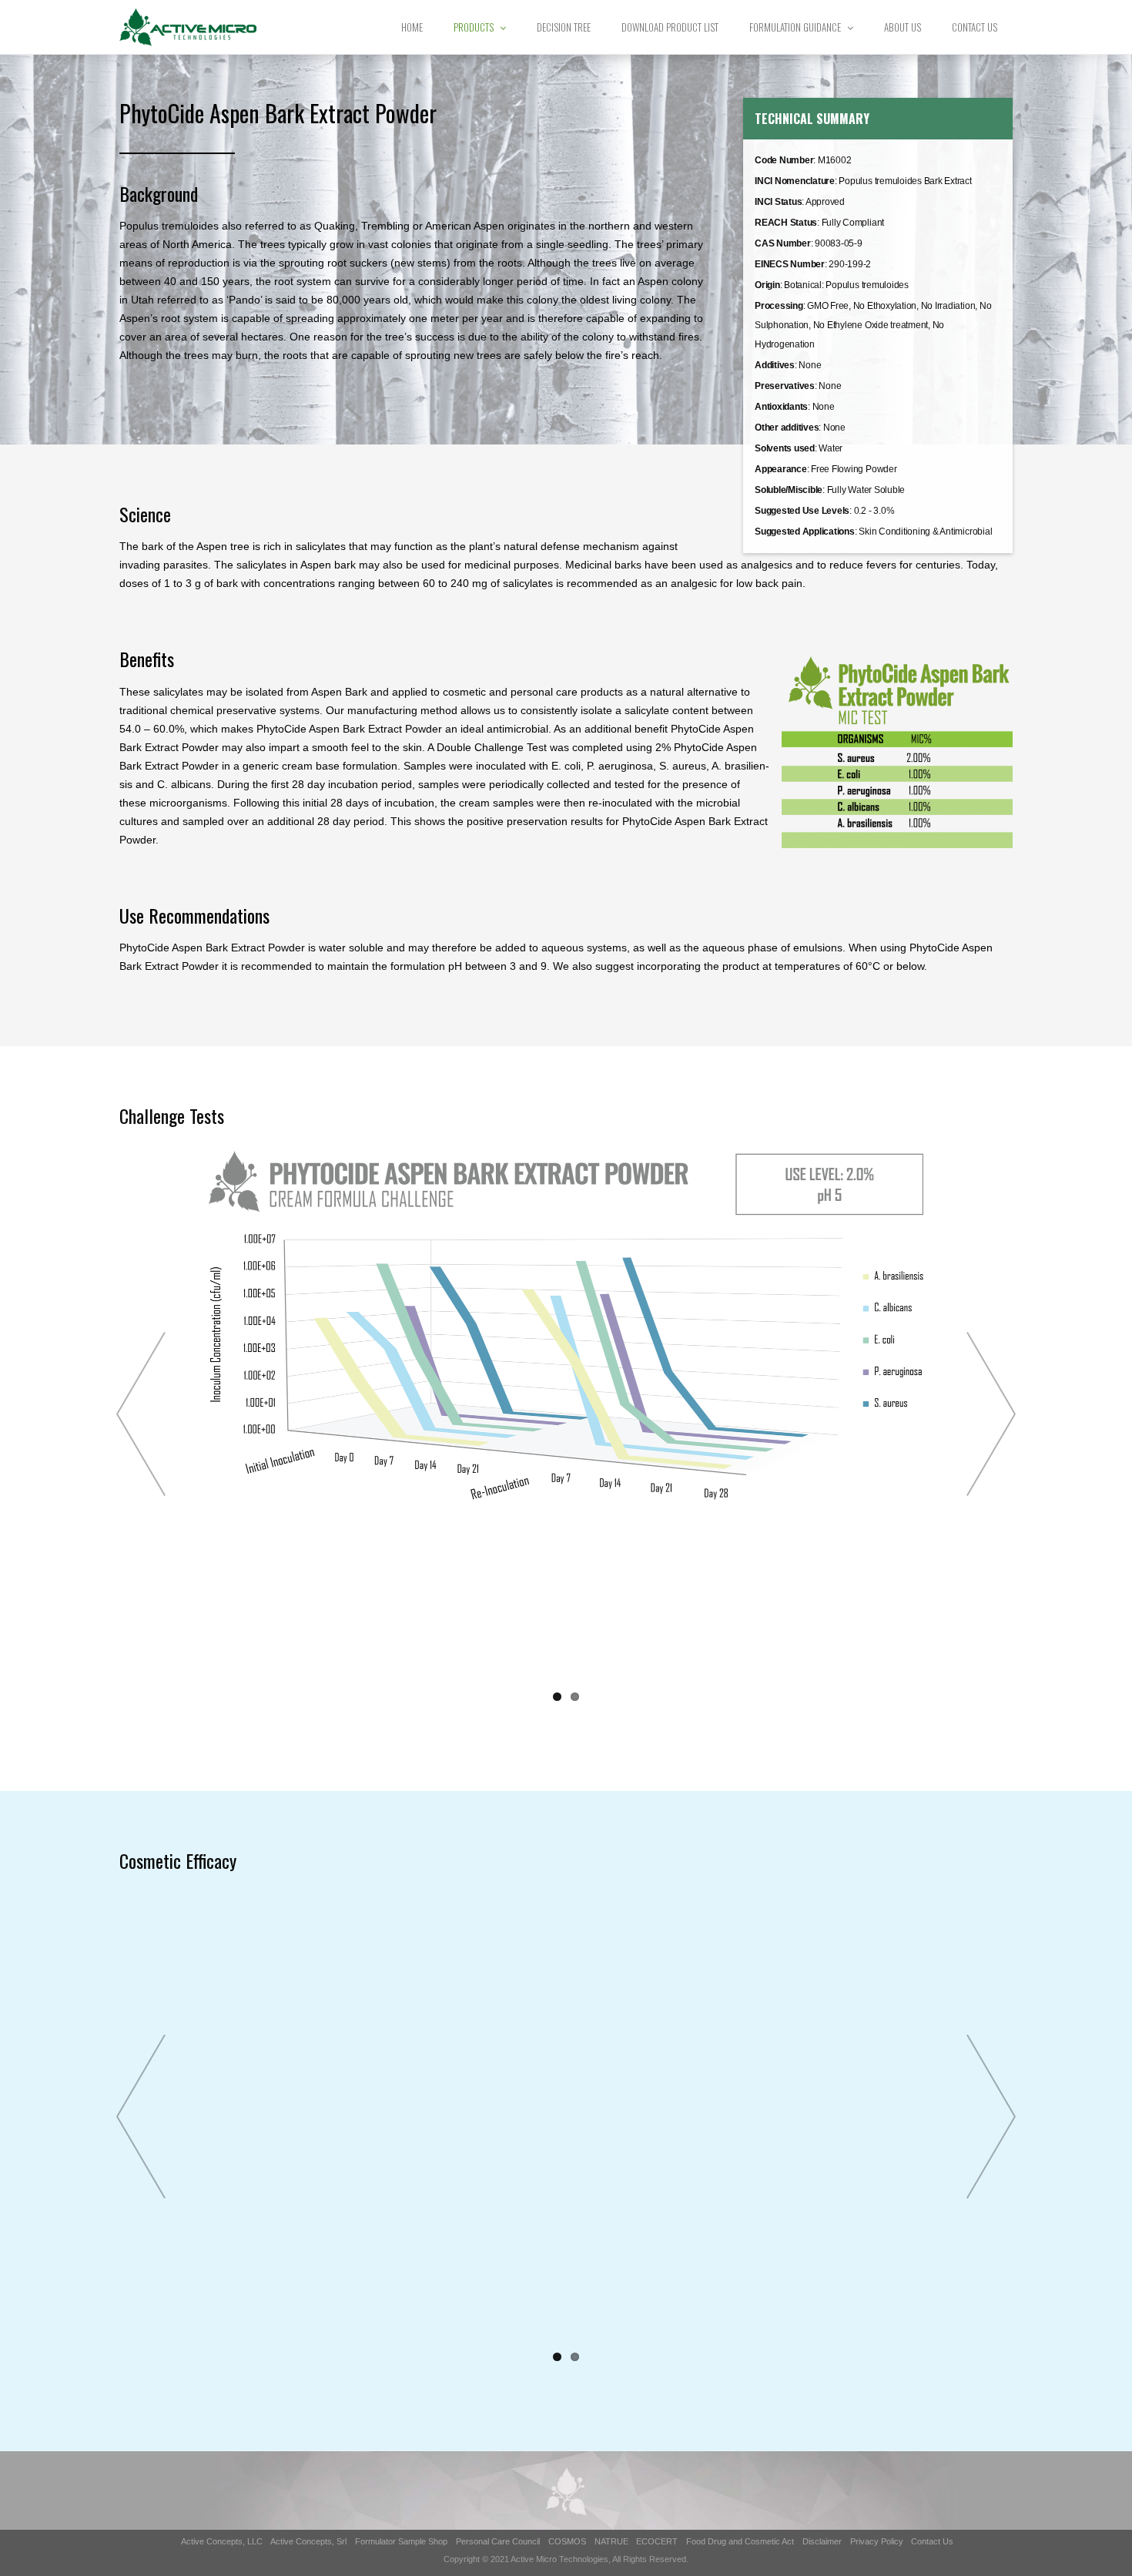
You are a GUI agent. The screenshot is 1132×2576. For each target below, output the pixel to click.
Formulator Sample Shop (401, 2541)
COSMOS (567, 2541)
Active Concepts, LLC (222, 2541)
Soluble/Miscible (789, 490)
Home (412, 27)
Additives (775, 365)
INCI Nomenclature (795, 181)
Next (991, 1414)
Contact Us (975, 27)
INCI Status (778, 202)
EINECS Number (790, 264)
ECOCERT (657, 2541)
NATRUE (611, 2541)
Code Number (784, 160)
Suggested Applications (805, 532)
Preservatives (785, 386)
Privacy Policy (877, 2541)
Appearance (781, 469)
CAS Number (783, 243)
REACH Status (786, 223)
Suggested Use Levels (802, 511)
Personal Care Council (498, 2541)
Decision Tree (564, 27)
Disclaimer (822, 2541)
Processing (779, 306)
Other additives (787, 428)
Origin (767, 285)
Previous (141, 1414)
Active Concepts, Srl (308, 2541)
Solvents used (785, 448)
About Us (903, 27)
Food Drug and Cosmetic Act (740, 2541)
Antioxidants (781, 407)
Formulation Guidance (795, 27)
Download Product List (670, 27)
